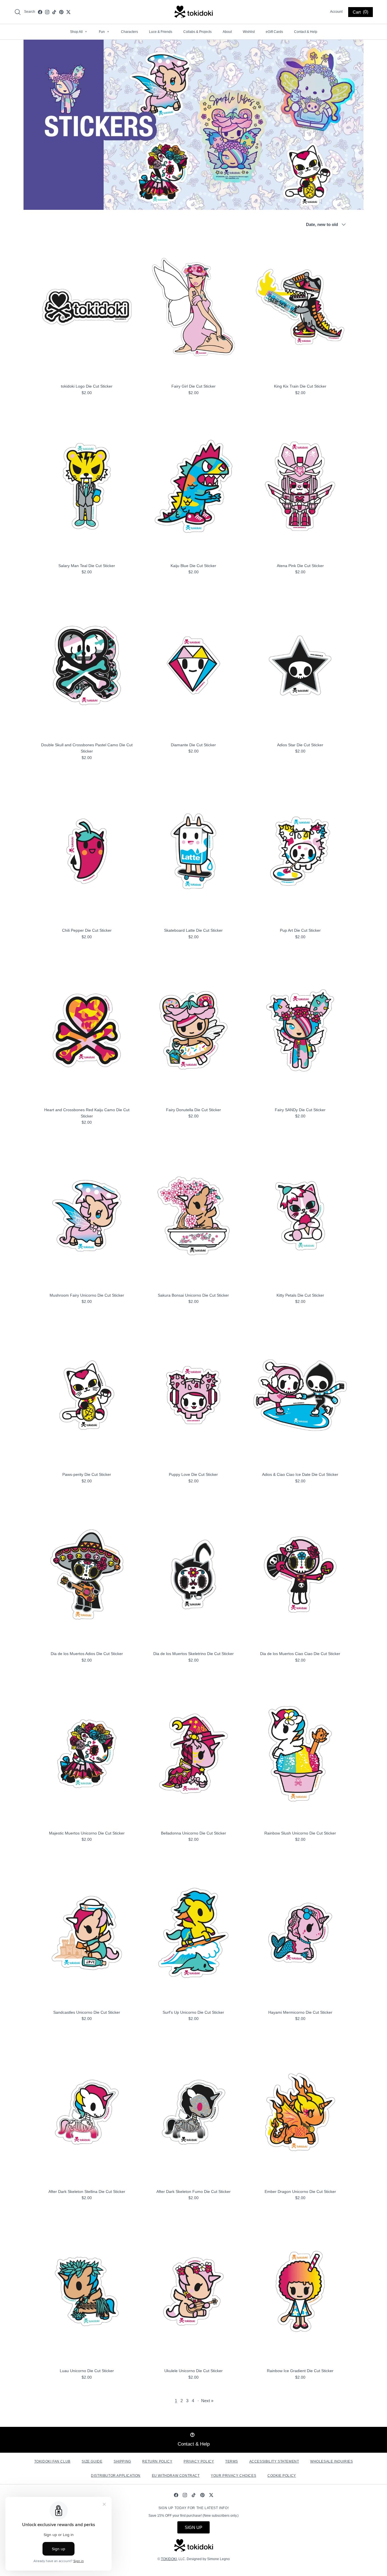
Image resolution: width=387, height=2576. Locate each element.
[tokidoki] (194, 12)
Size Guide (92, 2461)
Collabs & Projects (197, 32)
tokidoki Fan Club (52, 2461)
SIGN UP (193, 2527)
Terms (232, 2461)
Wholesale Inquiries (331, 2461)
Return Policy (157, 2461)
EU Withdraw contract (176, 2476)
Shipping (122, 2461)
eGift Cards (274, 32)
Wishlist (249, 32)
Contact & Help (306, 32)
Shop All (78, 32)
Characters (129, 32)
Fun (104, 32)
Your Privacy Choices (233, 2476)
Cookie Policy (282, 2476)
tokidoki (169, 2559)
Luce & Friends (161, 32)
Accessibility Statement (274, 2461)
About (227, 32)
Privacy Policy (199, 2461)
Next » (207, 2401)
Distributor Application (116, 2476)
